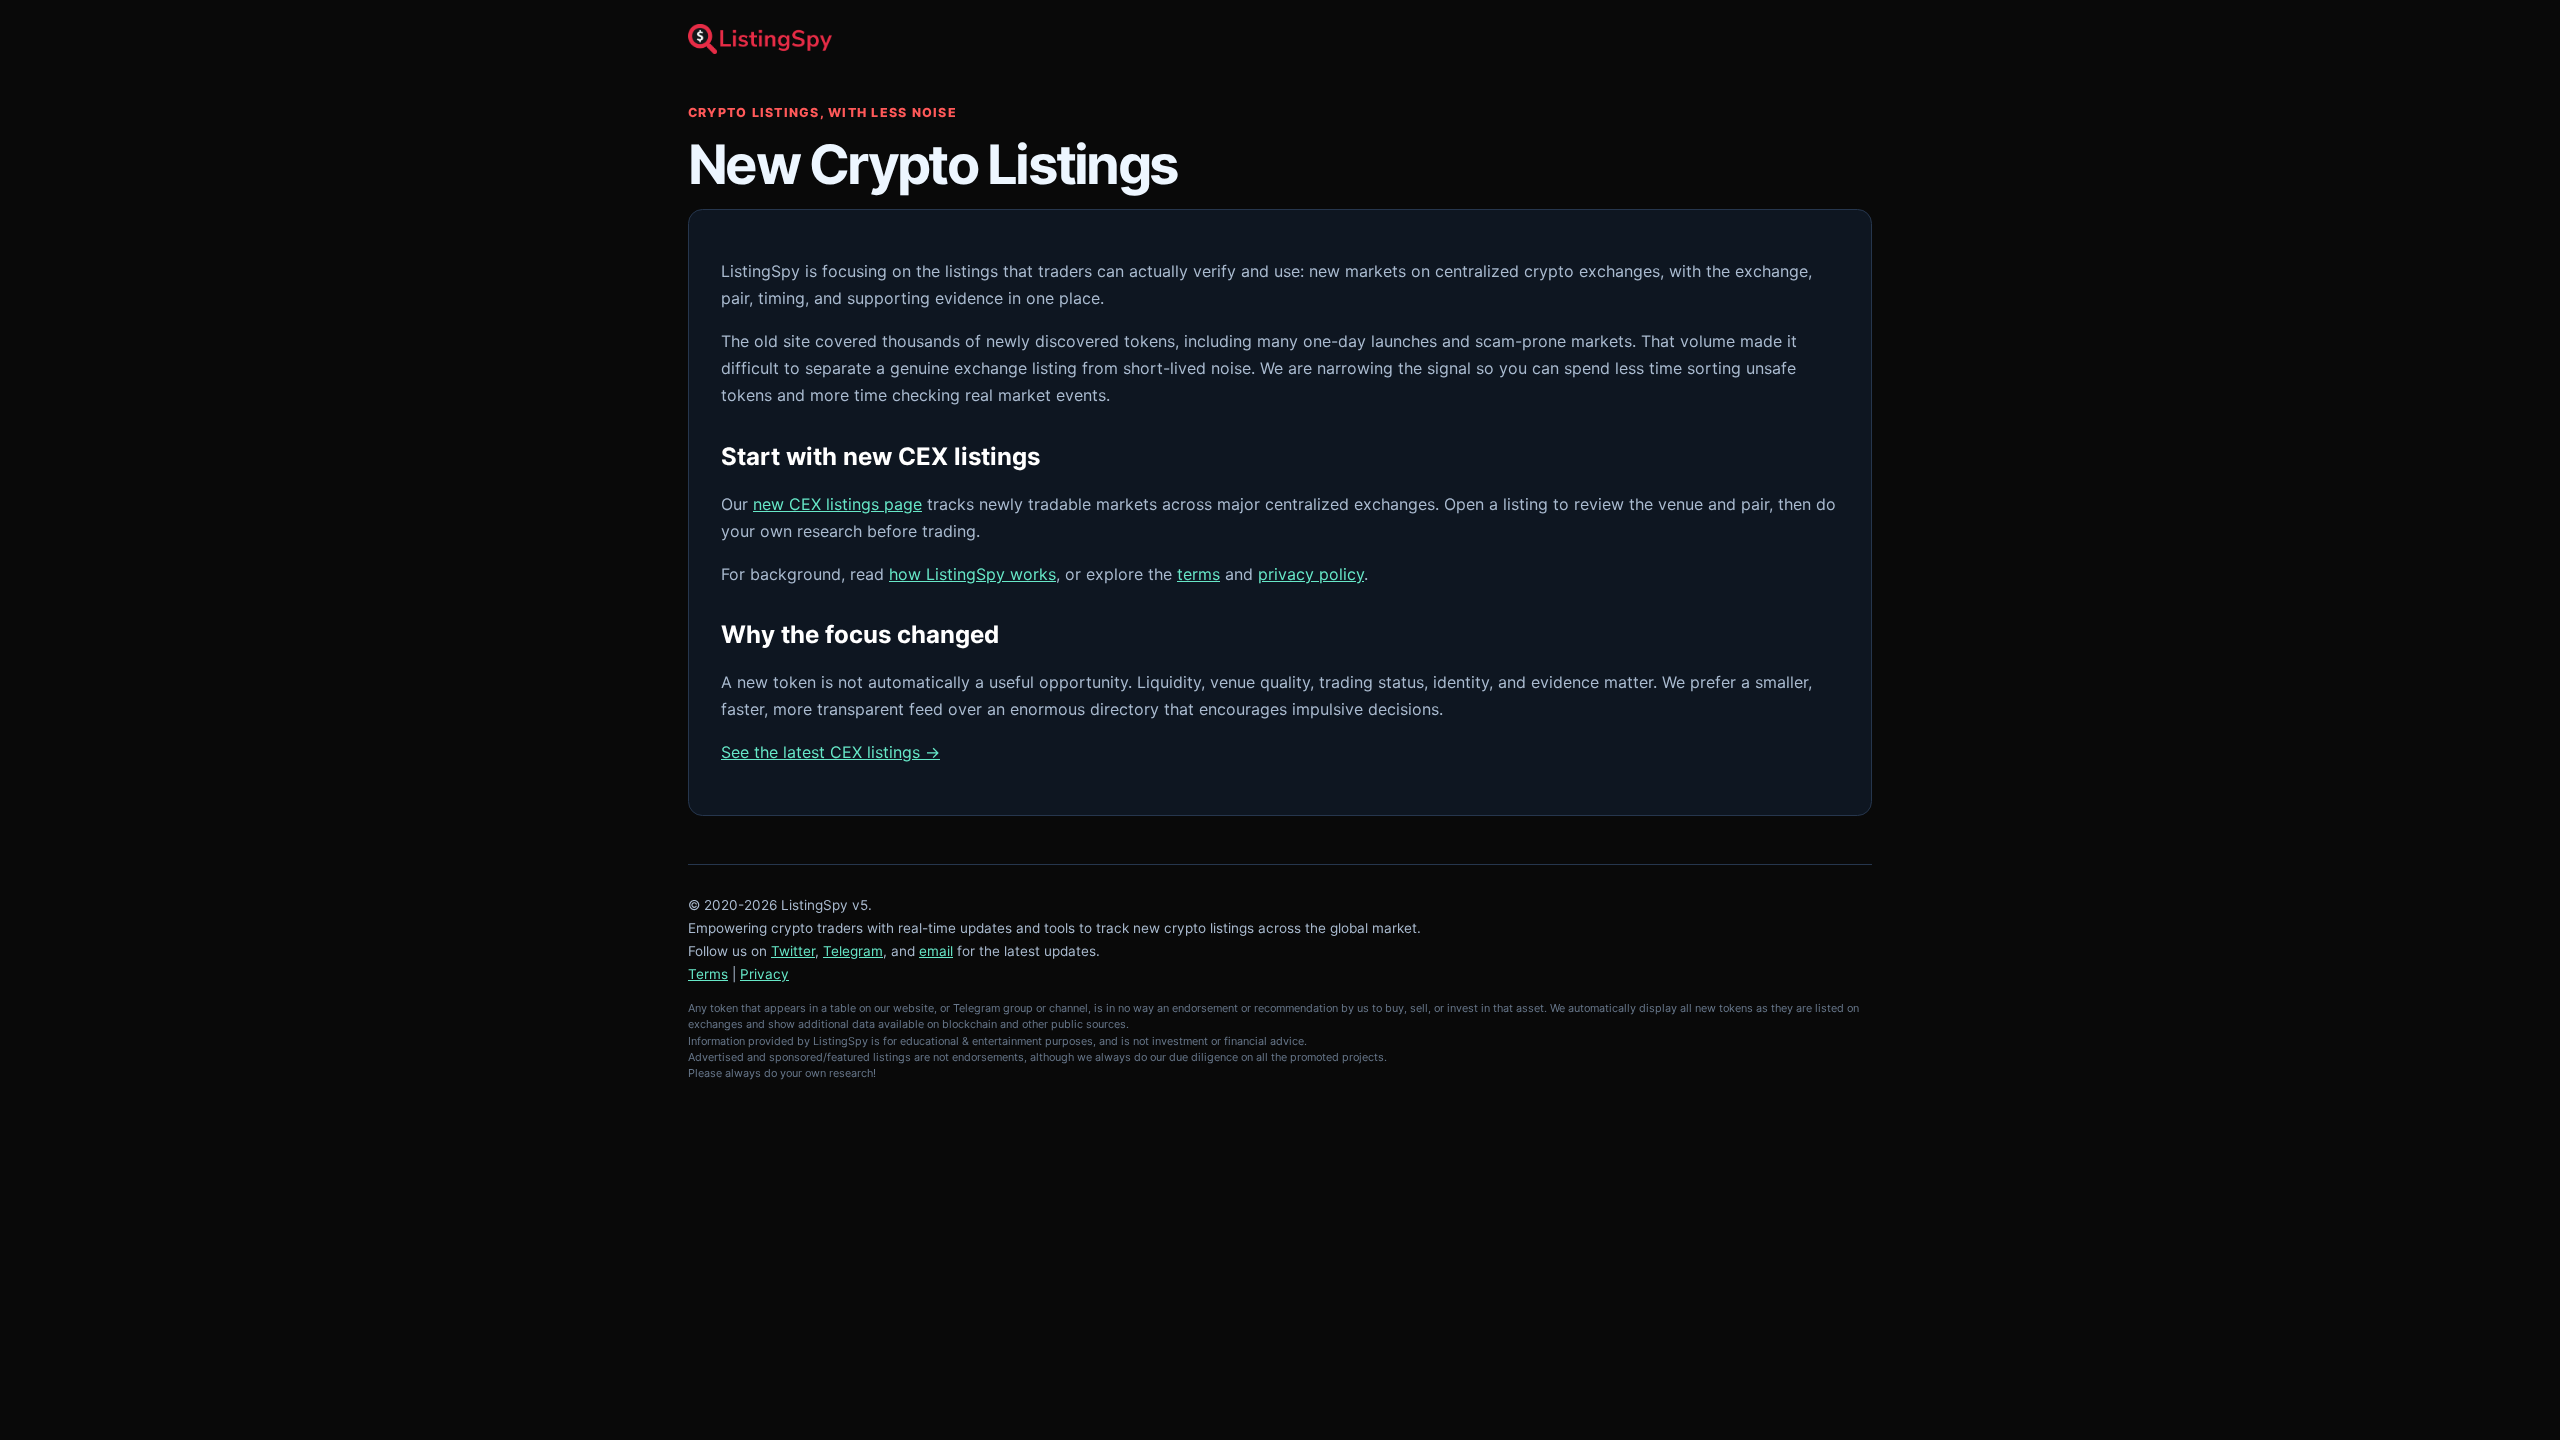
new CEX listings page (837, 504)
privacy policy (1311, 574)
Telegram (853, 951)
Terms (708, 974)
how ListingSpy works (972, 574)
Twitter (793, 951)
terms (1198, 574)
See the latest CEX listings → (830, 752)
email (936, 951)
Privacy (764, 974)
